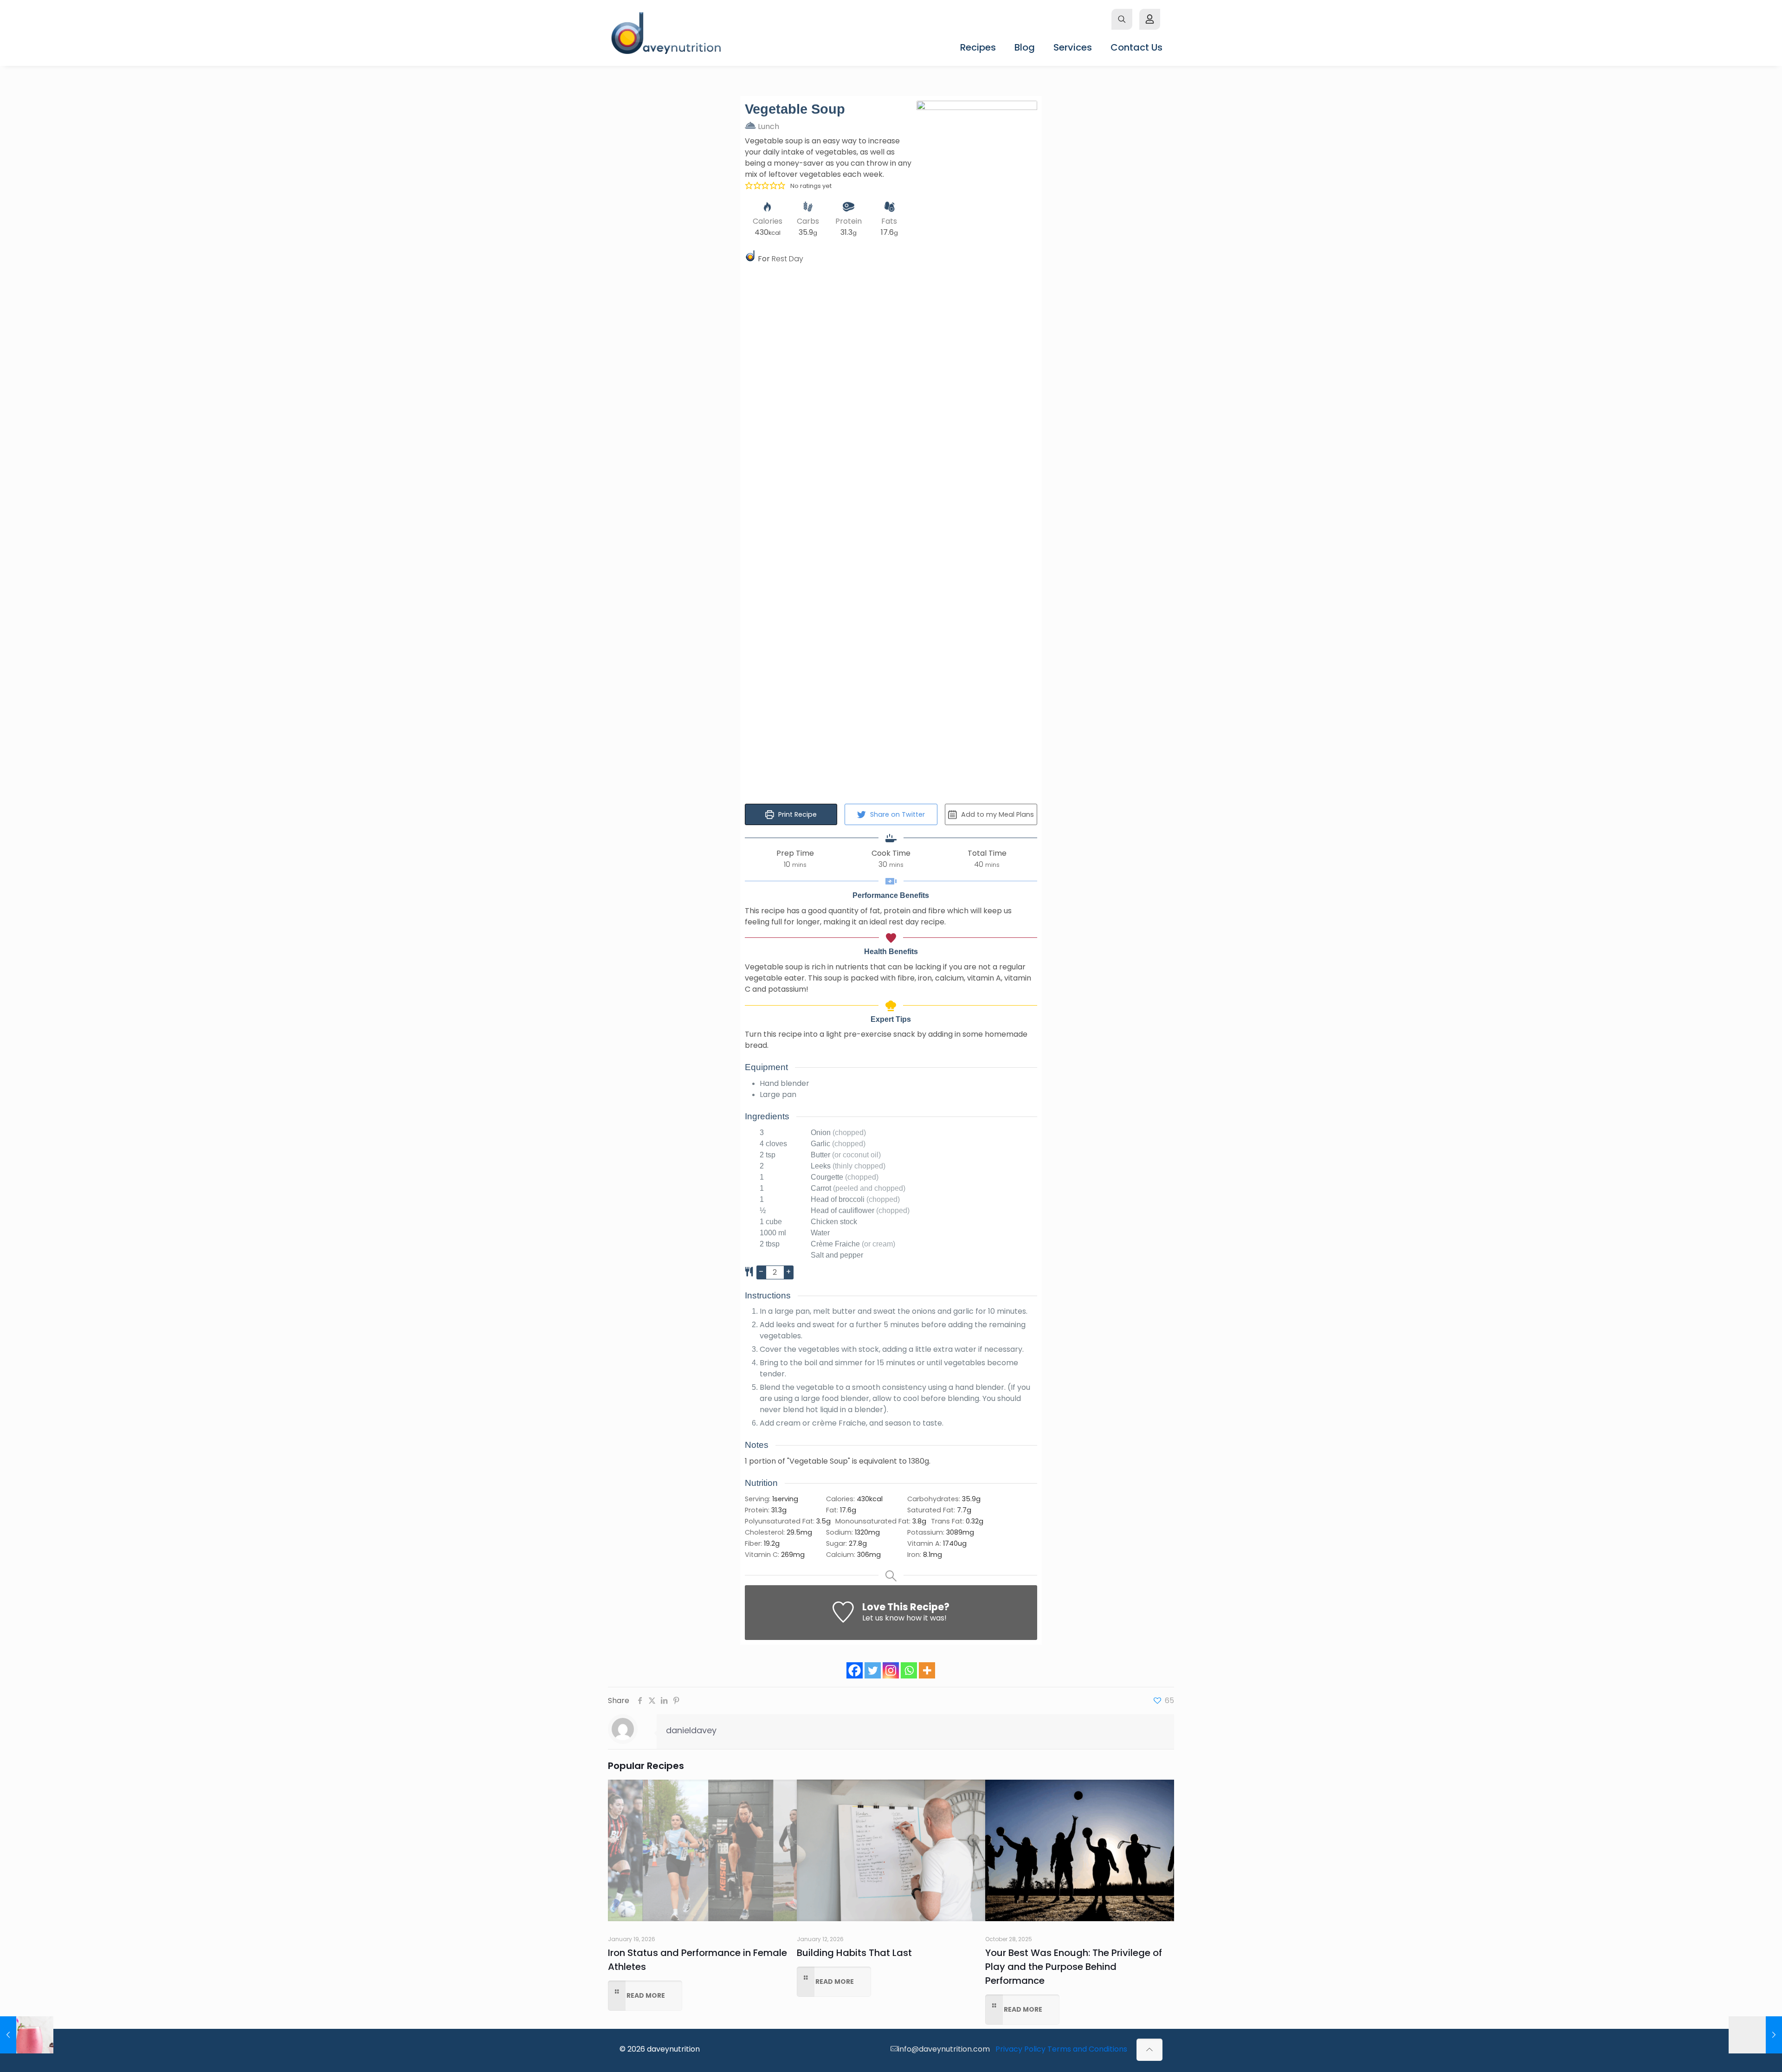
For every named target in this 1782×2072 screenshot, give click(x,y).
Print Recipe (797, 814)
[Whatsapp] (909, 1670)
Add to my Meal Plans (997, 814)
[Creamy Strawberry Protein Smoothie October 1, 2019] (27, 2035)
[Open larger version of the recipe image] (977, 449)
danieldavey (691, 1730)
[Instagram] (891, 1670)
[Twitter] (873, 1670)
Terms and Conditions (1087, 2049)
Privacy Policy (1020, 2049)
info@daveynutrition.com (944, 2049)
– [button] (761, 1272)
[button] (749, 185)
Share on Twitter (897, 814)
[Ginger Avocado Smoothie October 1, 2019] (1755, 2035)
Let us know (883, 1618)
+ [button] (788, 1272)
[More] (927, 1670)
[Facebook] (855, 1670)
